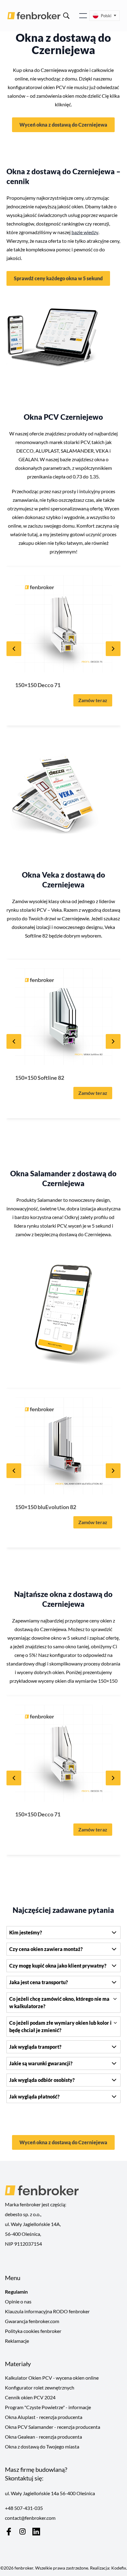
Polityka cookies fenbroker (33, 2331)
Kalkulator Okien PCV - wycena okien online (52, 2378)
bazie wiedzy (85, 232)
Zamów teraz (93, 700)
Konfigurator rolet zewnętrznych (40, 2387)
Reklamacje (17, 2341)
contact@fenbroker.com (30, 2518)
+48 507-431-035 (24, 2508)
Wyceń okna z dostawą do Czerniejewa (63, 125)
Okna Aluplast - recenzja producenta (44, 2417)
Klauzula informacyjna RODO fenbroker (47, 2311)
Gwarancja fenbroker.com (32, 2321)
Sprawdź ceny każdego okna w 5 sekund (58, 278)
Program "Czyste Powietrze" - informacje (48, 2407)
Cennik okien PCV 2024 (30, 2397)
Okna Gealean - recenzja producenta (43, 2437)
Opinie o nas (18, 2301)
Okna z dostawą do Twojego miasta (42, 2446)
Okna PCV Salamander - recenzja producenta (53, 2427)
